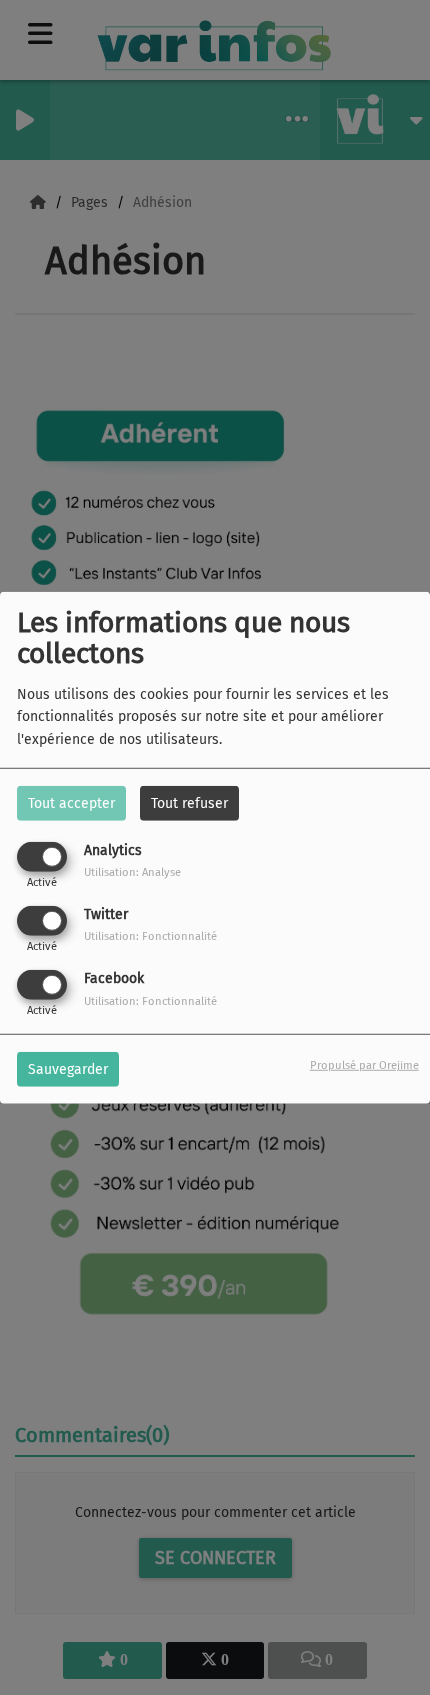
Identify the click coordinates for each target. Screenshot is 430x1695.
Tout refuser (189, 802)
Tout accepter (71, 802)
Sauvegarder (68, 1069)
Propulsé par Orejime (364, 1065)
